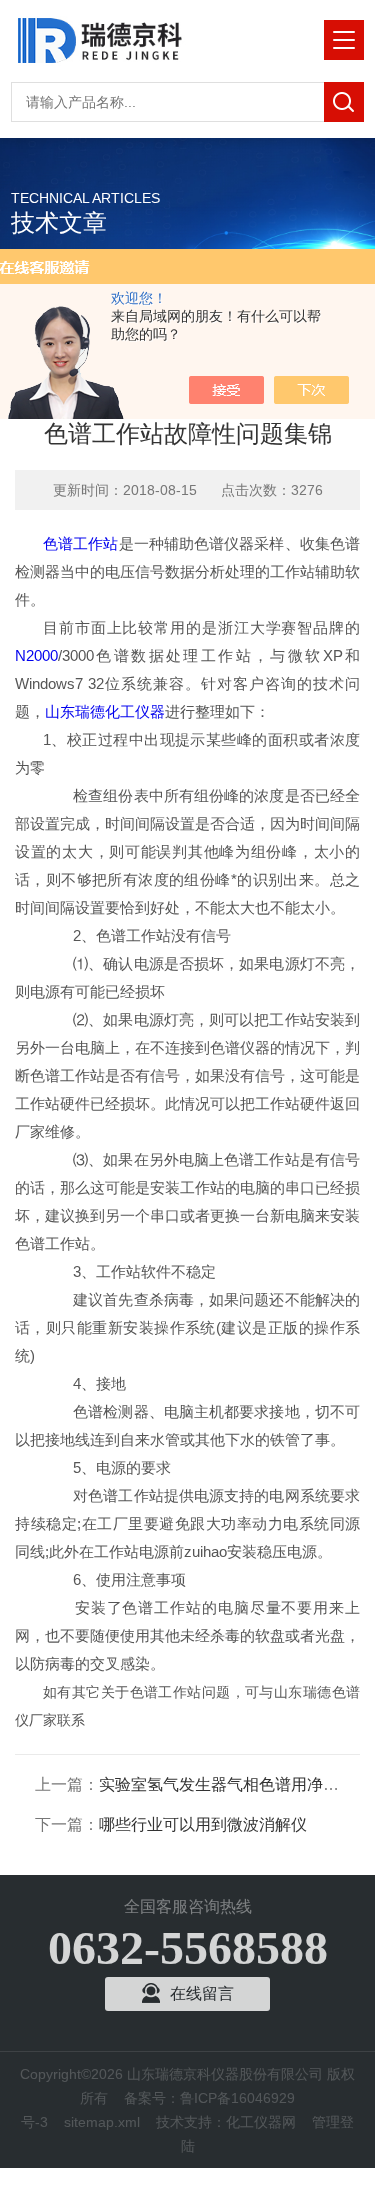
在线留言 (202, 1993)
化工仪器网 (261, 2122)
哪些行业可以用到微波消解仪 (203, 1824)
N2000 (36, 655)
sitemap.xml (102, 2122)
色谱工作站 (81, 543)
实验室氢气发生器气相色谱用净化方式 (235, 1784)
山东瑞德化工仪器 (105, 711)
